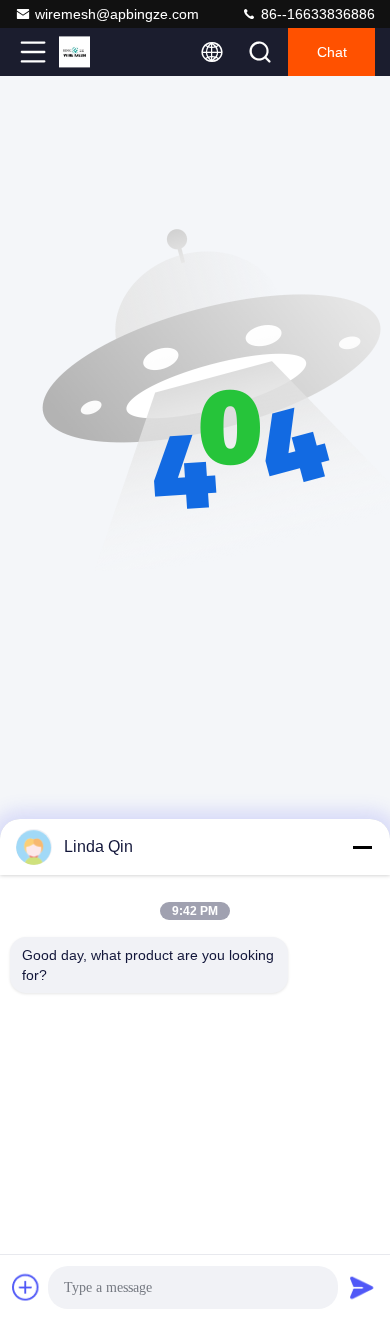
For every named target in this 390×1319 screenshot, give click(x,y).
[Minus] (362, 847)
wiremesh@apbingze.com (117, 14)
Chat (332, 52)
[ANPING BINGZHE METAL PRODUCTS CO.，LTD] (99, 52)
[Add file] (26, 1287)
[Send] (362, 1287)
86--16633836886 (316, 14)
